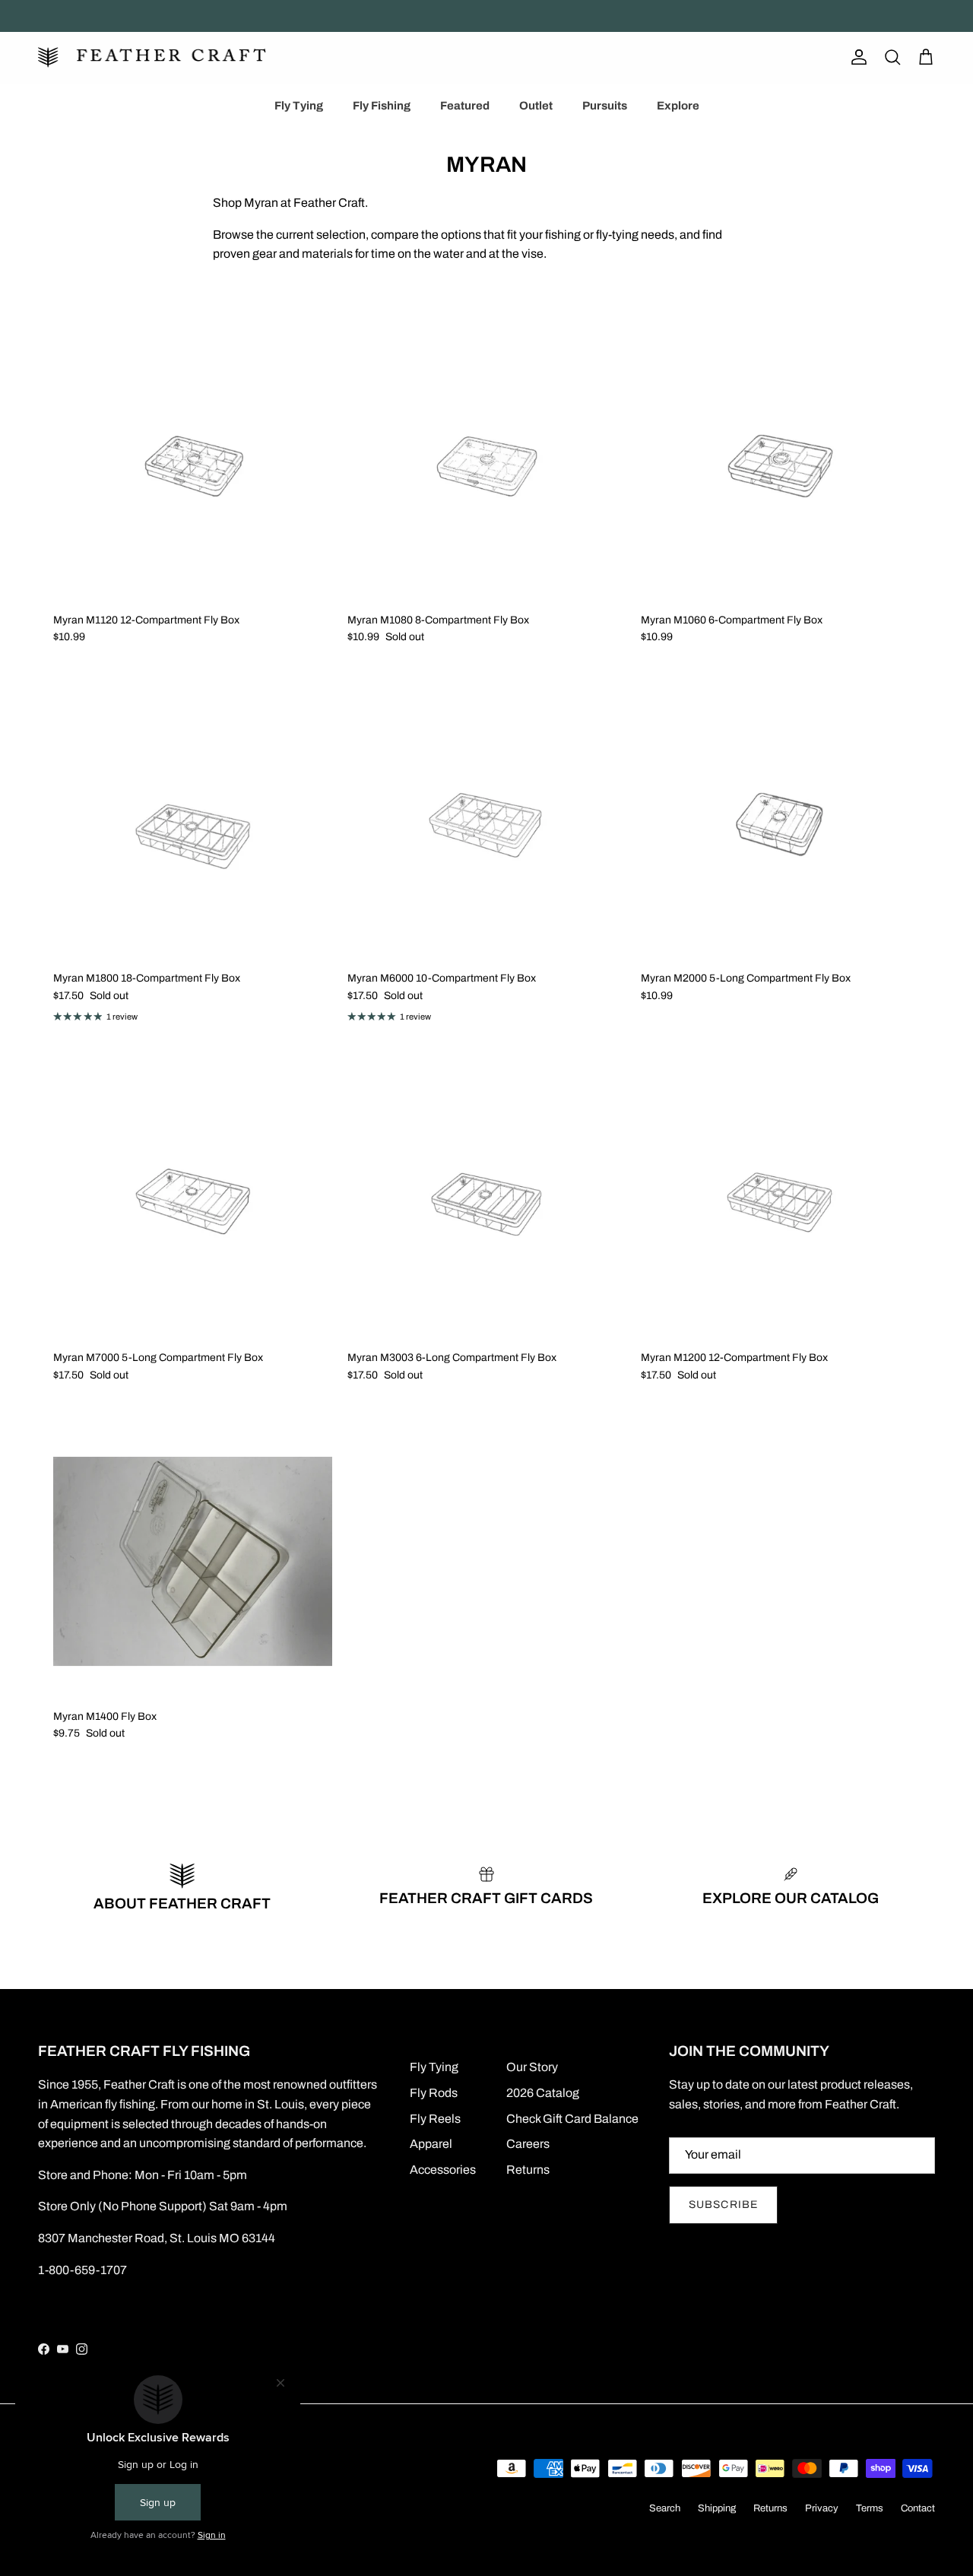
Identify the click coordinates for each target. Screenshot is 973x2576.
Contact (918, 2508)
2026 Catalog (543, 2093)
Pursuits (605, 106)
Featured (465, 106)
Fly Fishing (382, 106)
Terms (870, 2508)
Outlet (536, 106)
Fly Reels (435, 2119)
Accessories (443, 2170)
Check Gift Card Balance (572, 2119)
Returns (528, 2170)
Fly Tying (299, 106)
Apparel (431, 2144)
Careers (528, 2144)
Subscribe (723, 2205)
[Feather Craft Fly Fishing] (152, 57)
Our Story (532, 2067)
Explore (678, 106)
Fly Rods (434, 2093)
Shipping (717, 2508)
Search (665, 2508)
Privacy (822, 2508)
